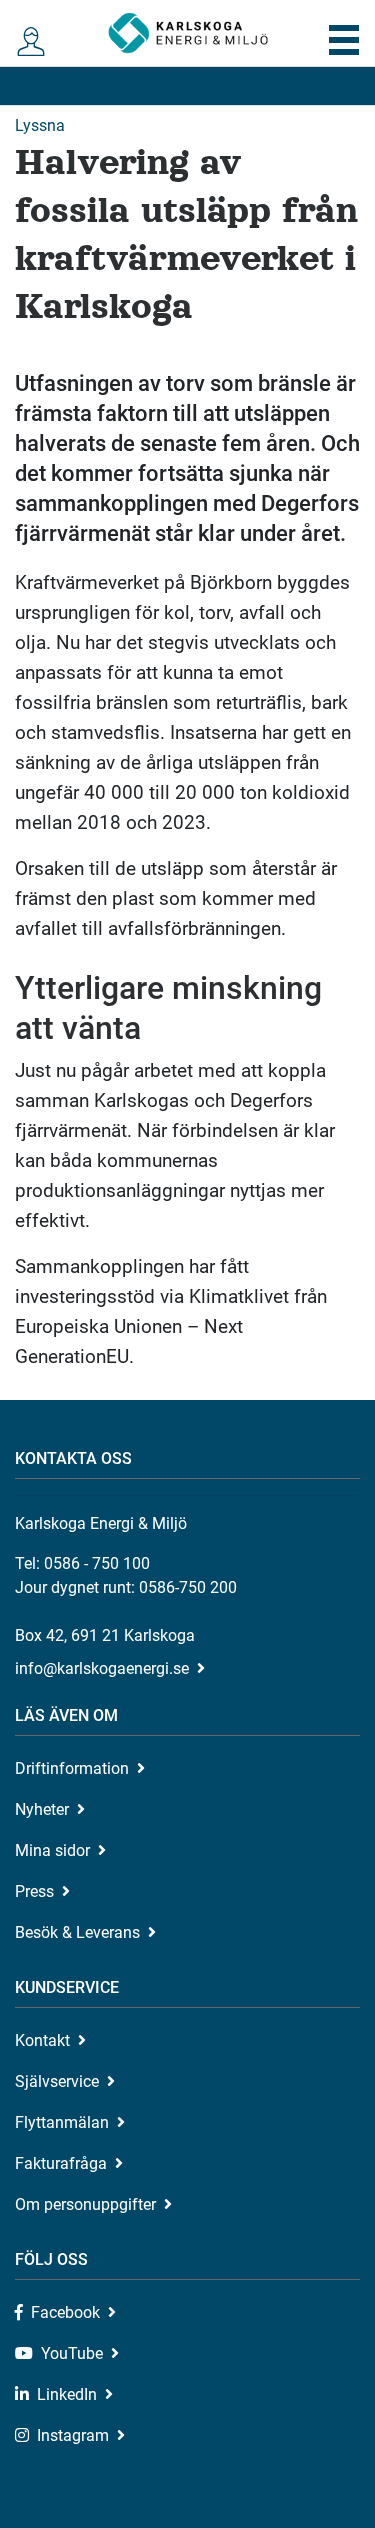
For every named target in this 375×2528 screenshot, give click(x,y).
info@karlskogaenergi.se (102, 1668)
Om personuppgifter (85, 2204)
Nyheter (42, 1809)
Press (34, 1891)
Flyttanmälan (62, 2122)
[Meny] (344, 40)
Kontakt (42, 2040)
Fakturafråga (61, 2163)
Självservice (57, 2081)
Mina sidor (52, 1850)
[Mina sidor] (31, 42)
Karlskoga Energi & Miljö (188, 33)
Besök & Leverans (77, 1932)
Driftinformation (72, 1768)
